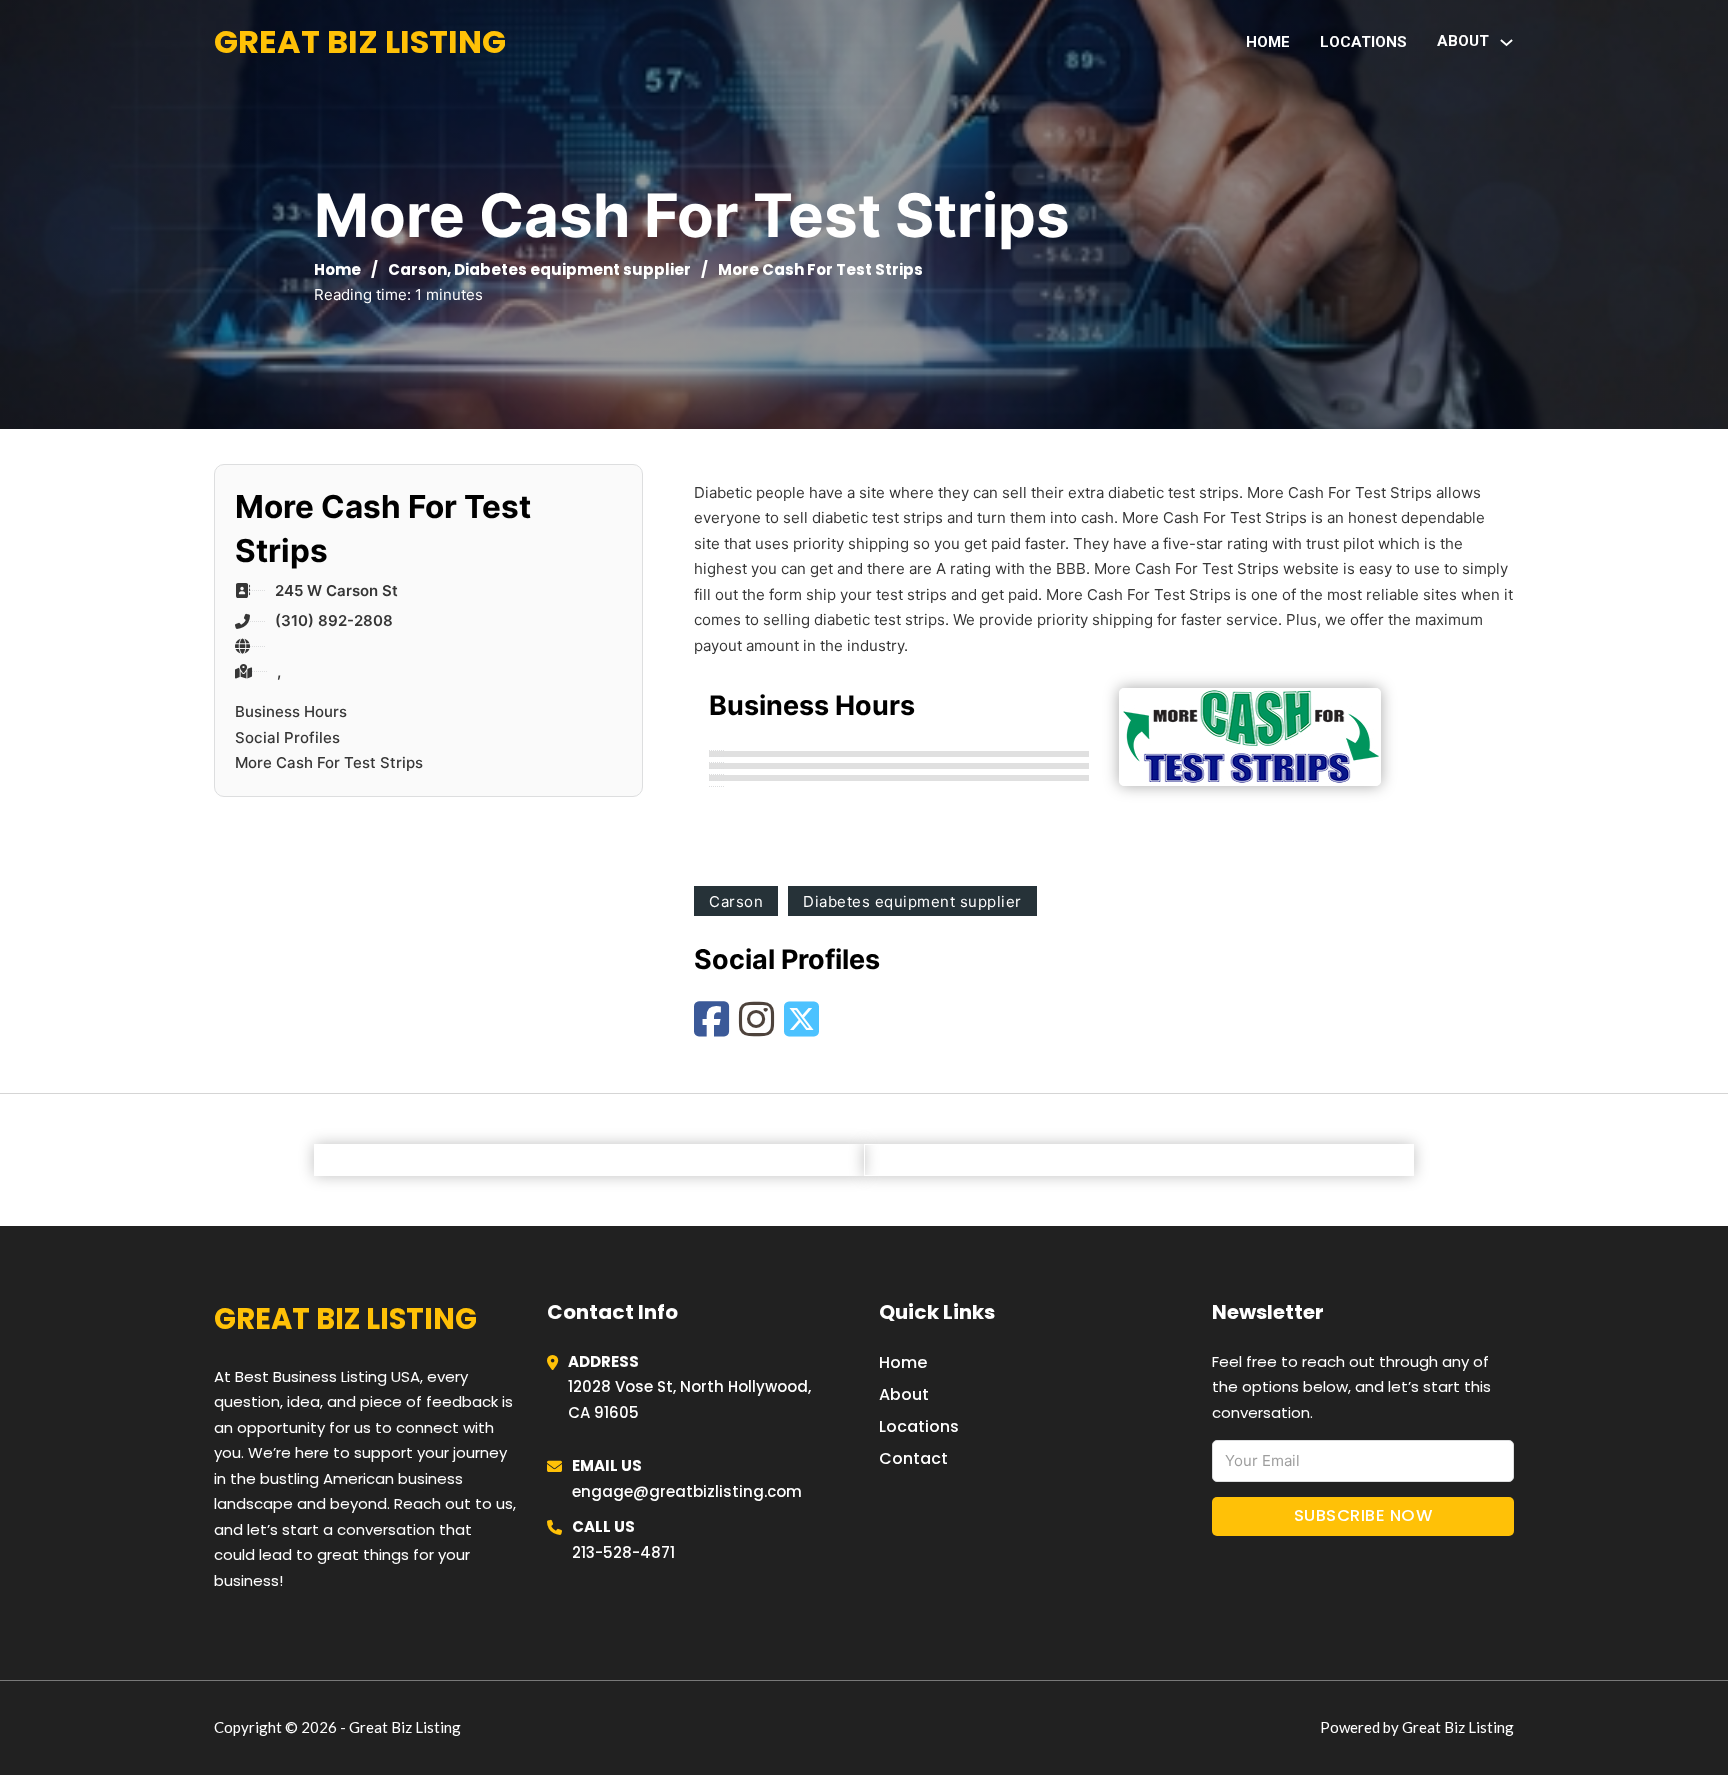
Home (1268, 42)
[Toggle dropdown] (1506, 42)
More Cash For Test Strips (329, 762)
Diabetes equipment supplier (572, 269)
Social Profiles (287, 737)
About (904, 1394)
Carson (417, 269)
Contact (913, 1458)
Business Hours (291, 711)
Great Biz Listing (360, 41)
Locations (1363, 42)
